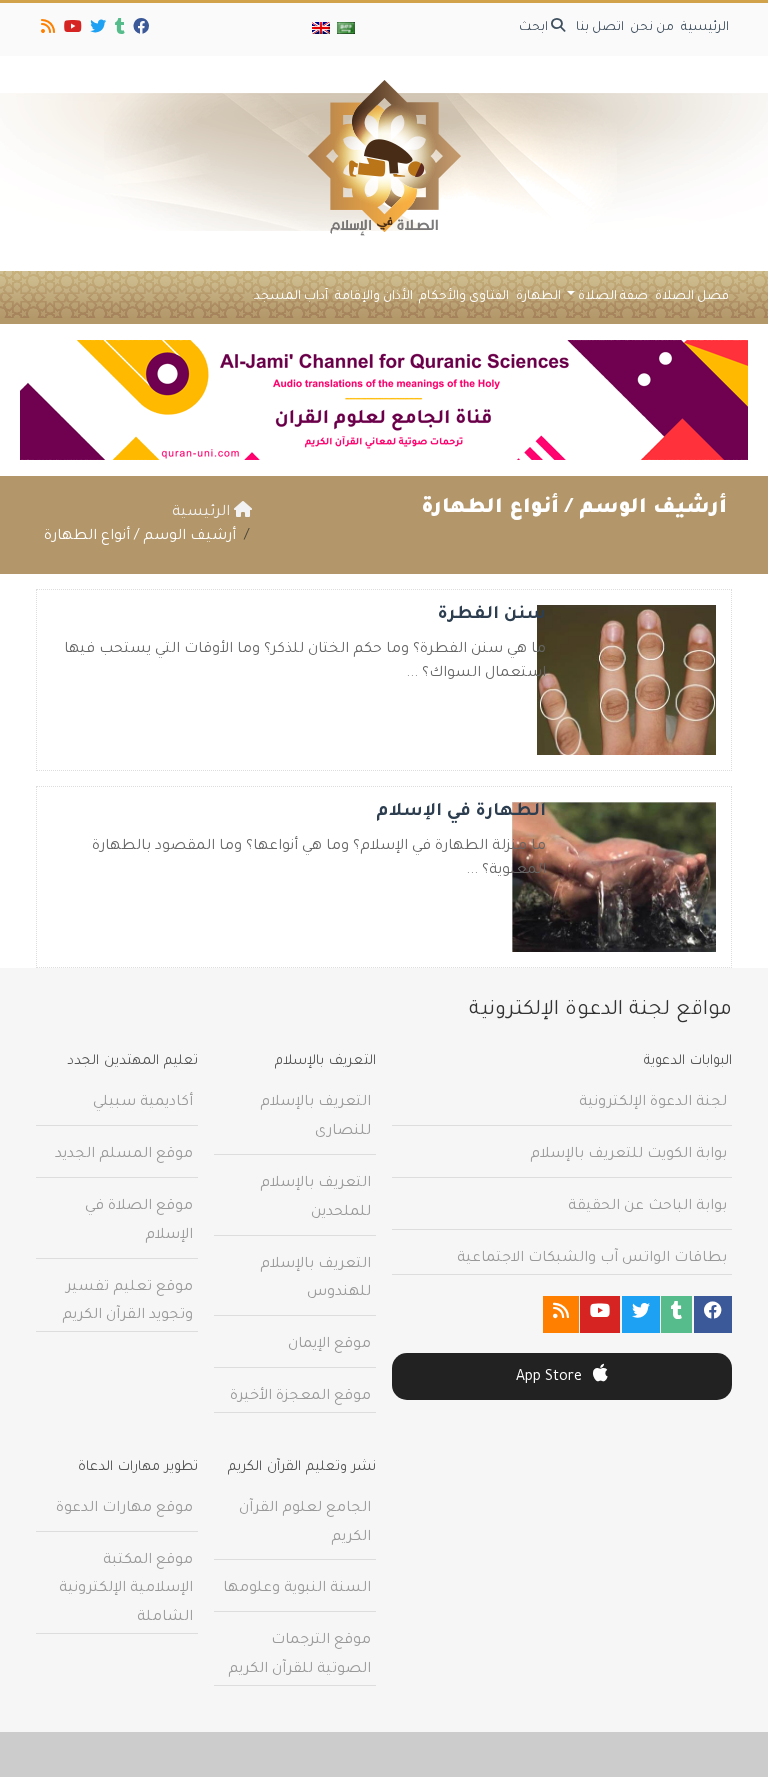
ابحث (535, 28)
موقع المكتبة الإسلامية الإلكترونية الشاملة (126, 1590)
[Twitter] (96, 30)
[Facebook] (139, 30)
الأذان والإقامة (374, 297)
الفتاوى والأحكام (464, 297)
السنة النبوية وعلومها (297, 1589)
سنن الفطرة (492, 615)
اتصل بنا (600, 28)
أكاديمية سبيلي (143, 1103)
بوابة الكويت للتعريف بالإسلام (628, 1155)
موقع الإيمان (329, 1345)
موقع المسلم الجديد (124, 1155)
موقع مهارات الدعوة (124, 1509)
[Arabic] (345, 29)
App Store (551, 1378)
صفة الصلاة (613, 297)
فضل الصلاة (692, 297)
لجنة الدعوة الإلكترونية (653, 1103)
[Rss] (46, 30)
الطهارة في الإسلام (461, 812)
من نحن (652, 28)
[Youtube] (71, 30)
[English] (321, 29)
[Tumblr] (118, 30)
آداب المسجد (291, 297)
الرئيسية (705, 28)
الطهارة (538, 297)
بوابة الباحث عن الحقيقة (647, 1207)
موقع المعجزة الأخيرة (300, 1397)
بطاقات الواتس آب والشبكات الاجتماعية (592, 1259)
